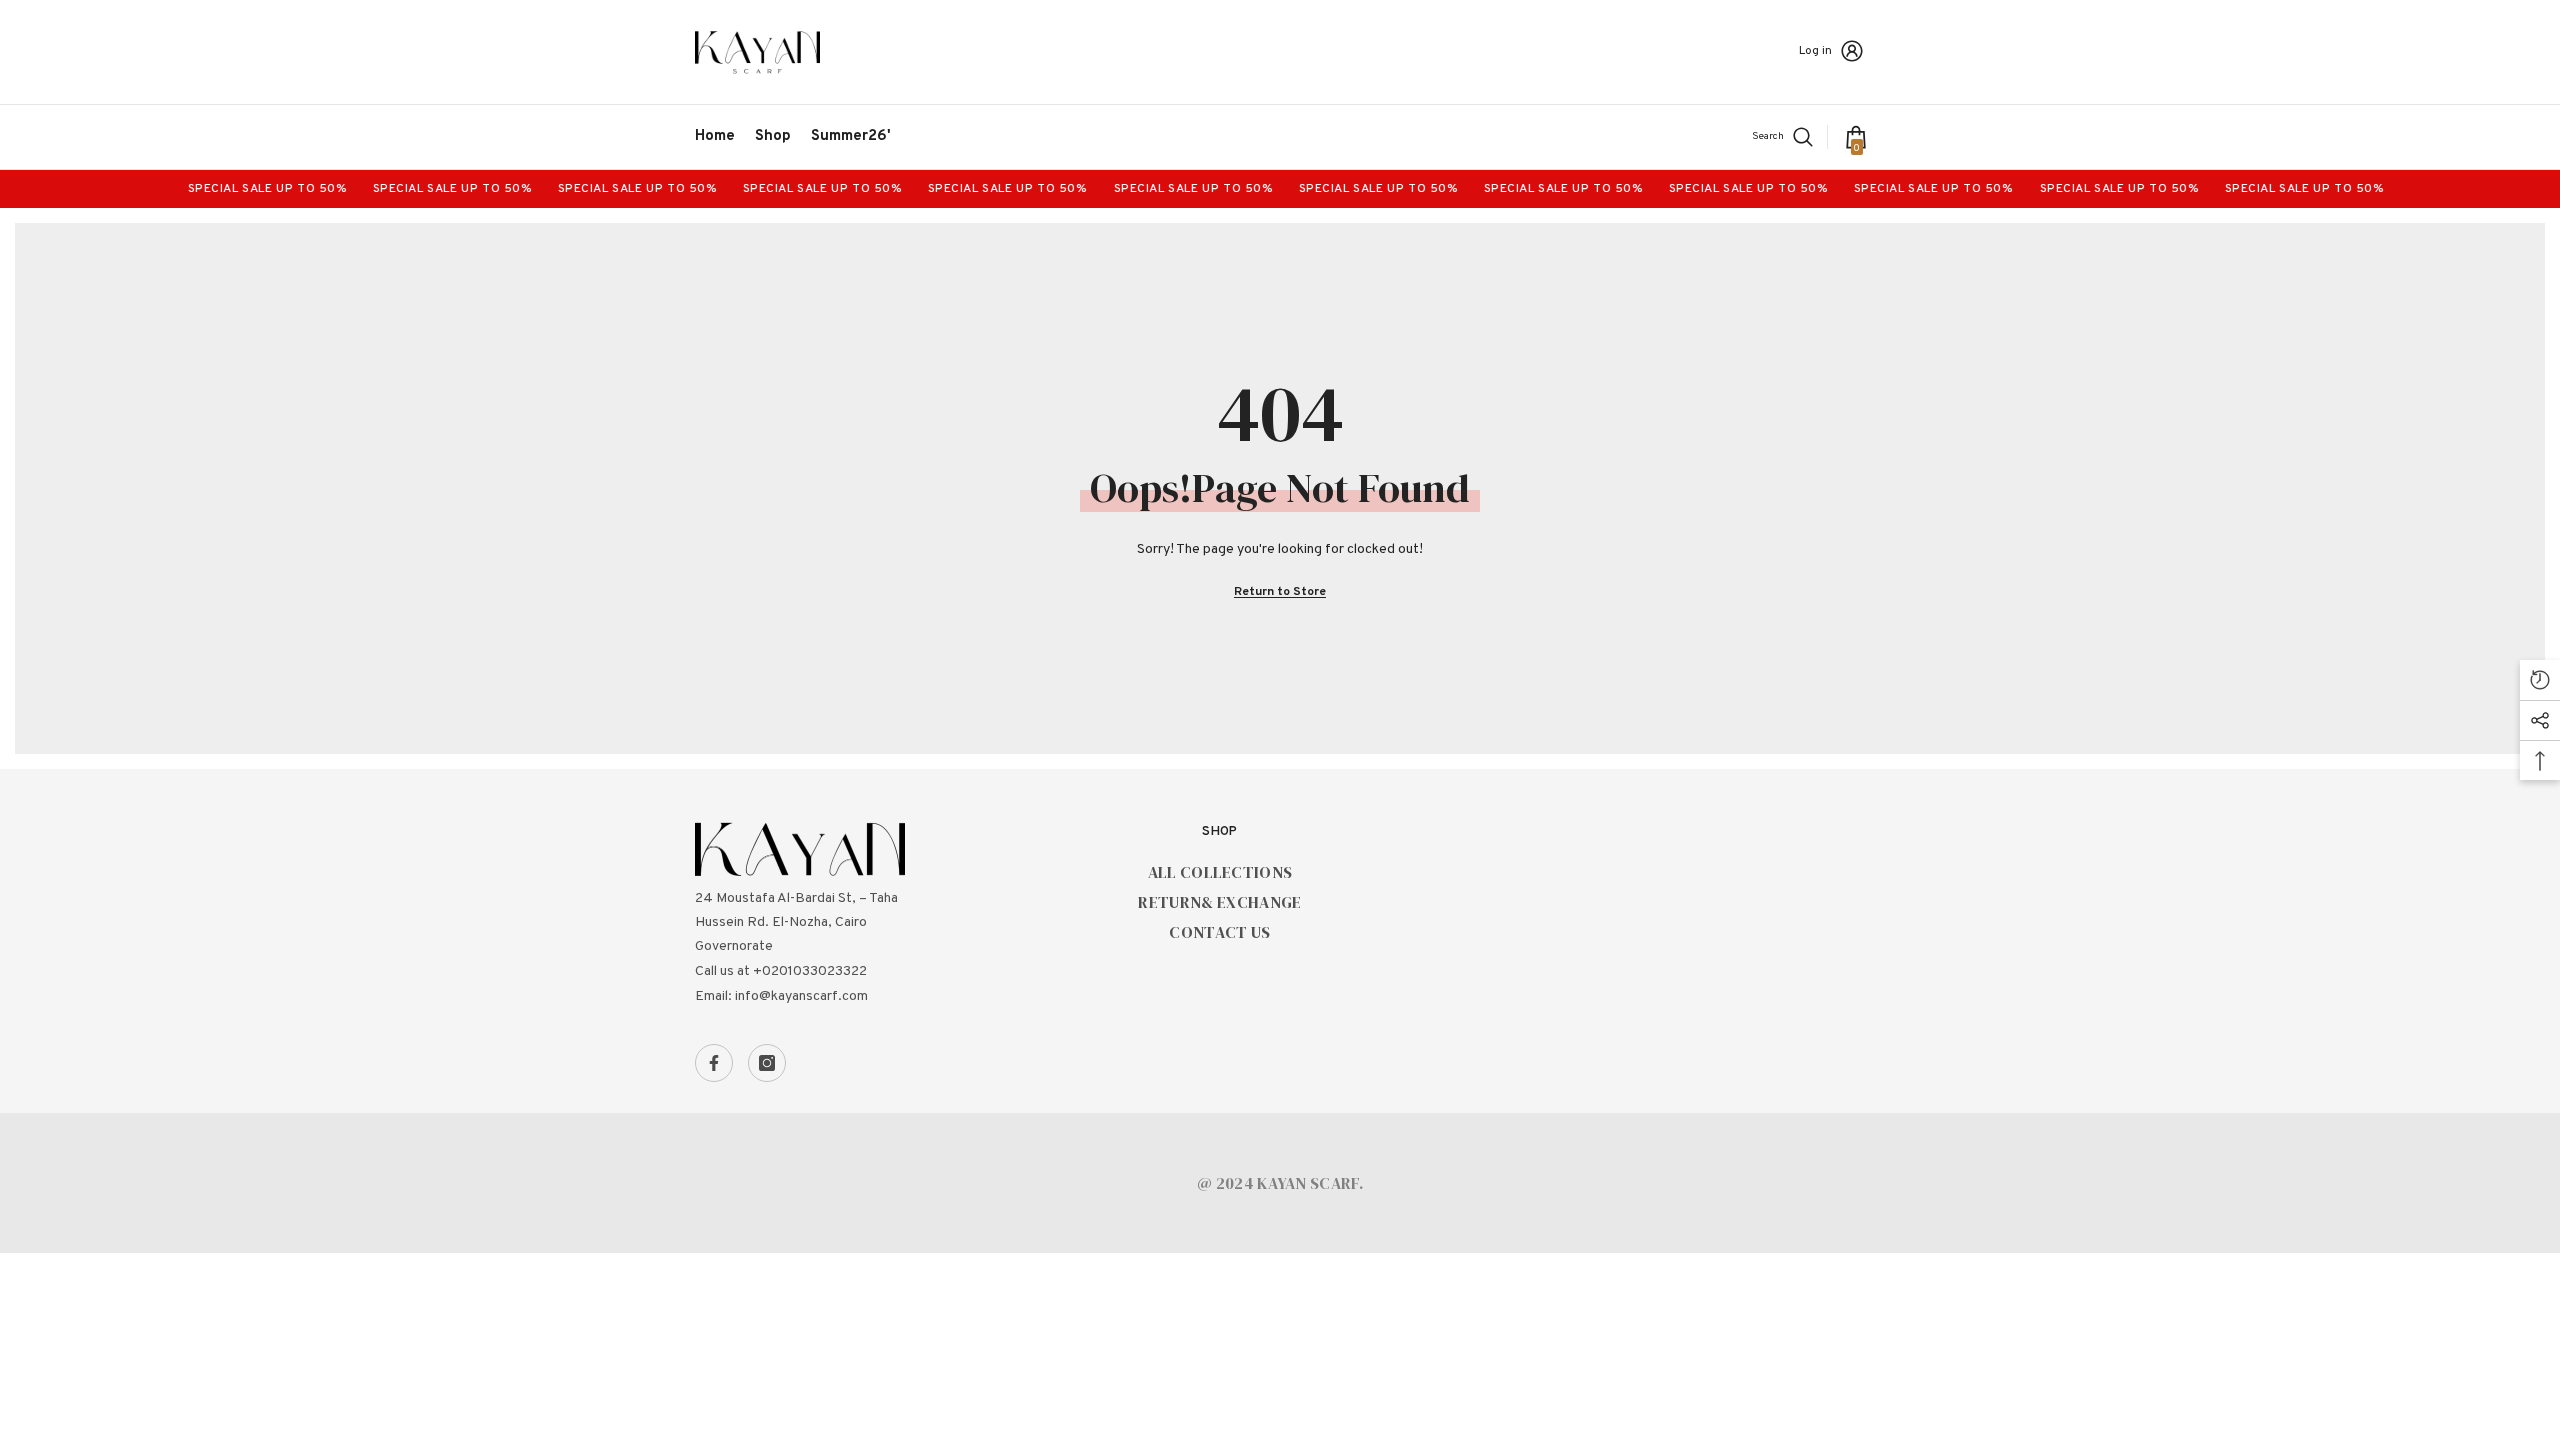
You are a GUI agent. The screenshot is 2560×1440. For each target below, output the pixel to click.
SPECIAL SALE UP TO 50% (429, 189)
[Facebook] (714, 1063)
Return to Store (1280, 592)
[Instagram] (767, 1063)
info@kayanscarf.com (801, 996)
